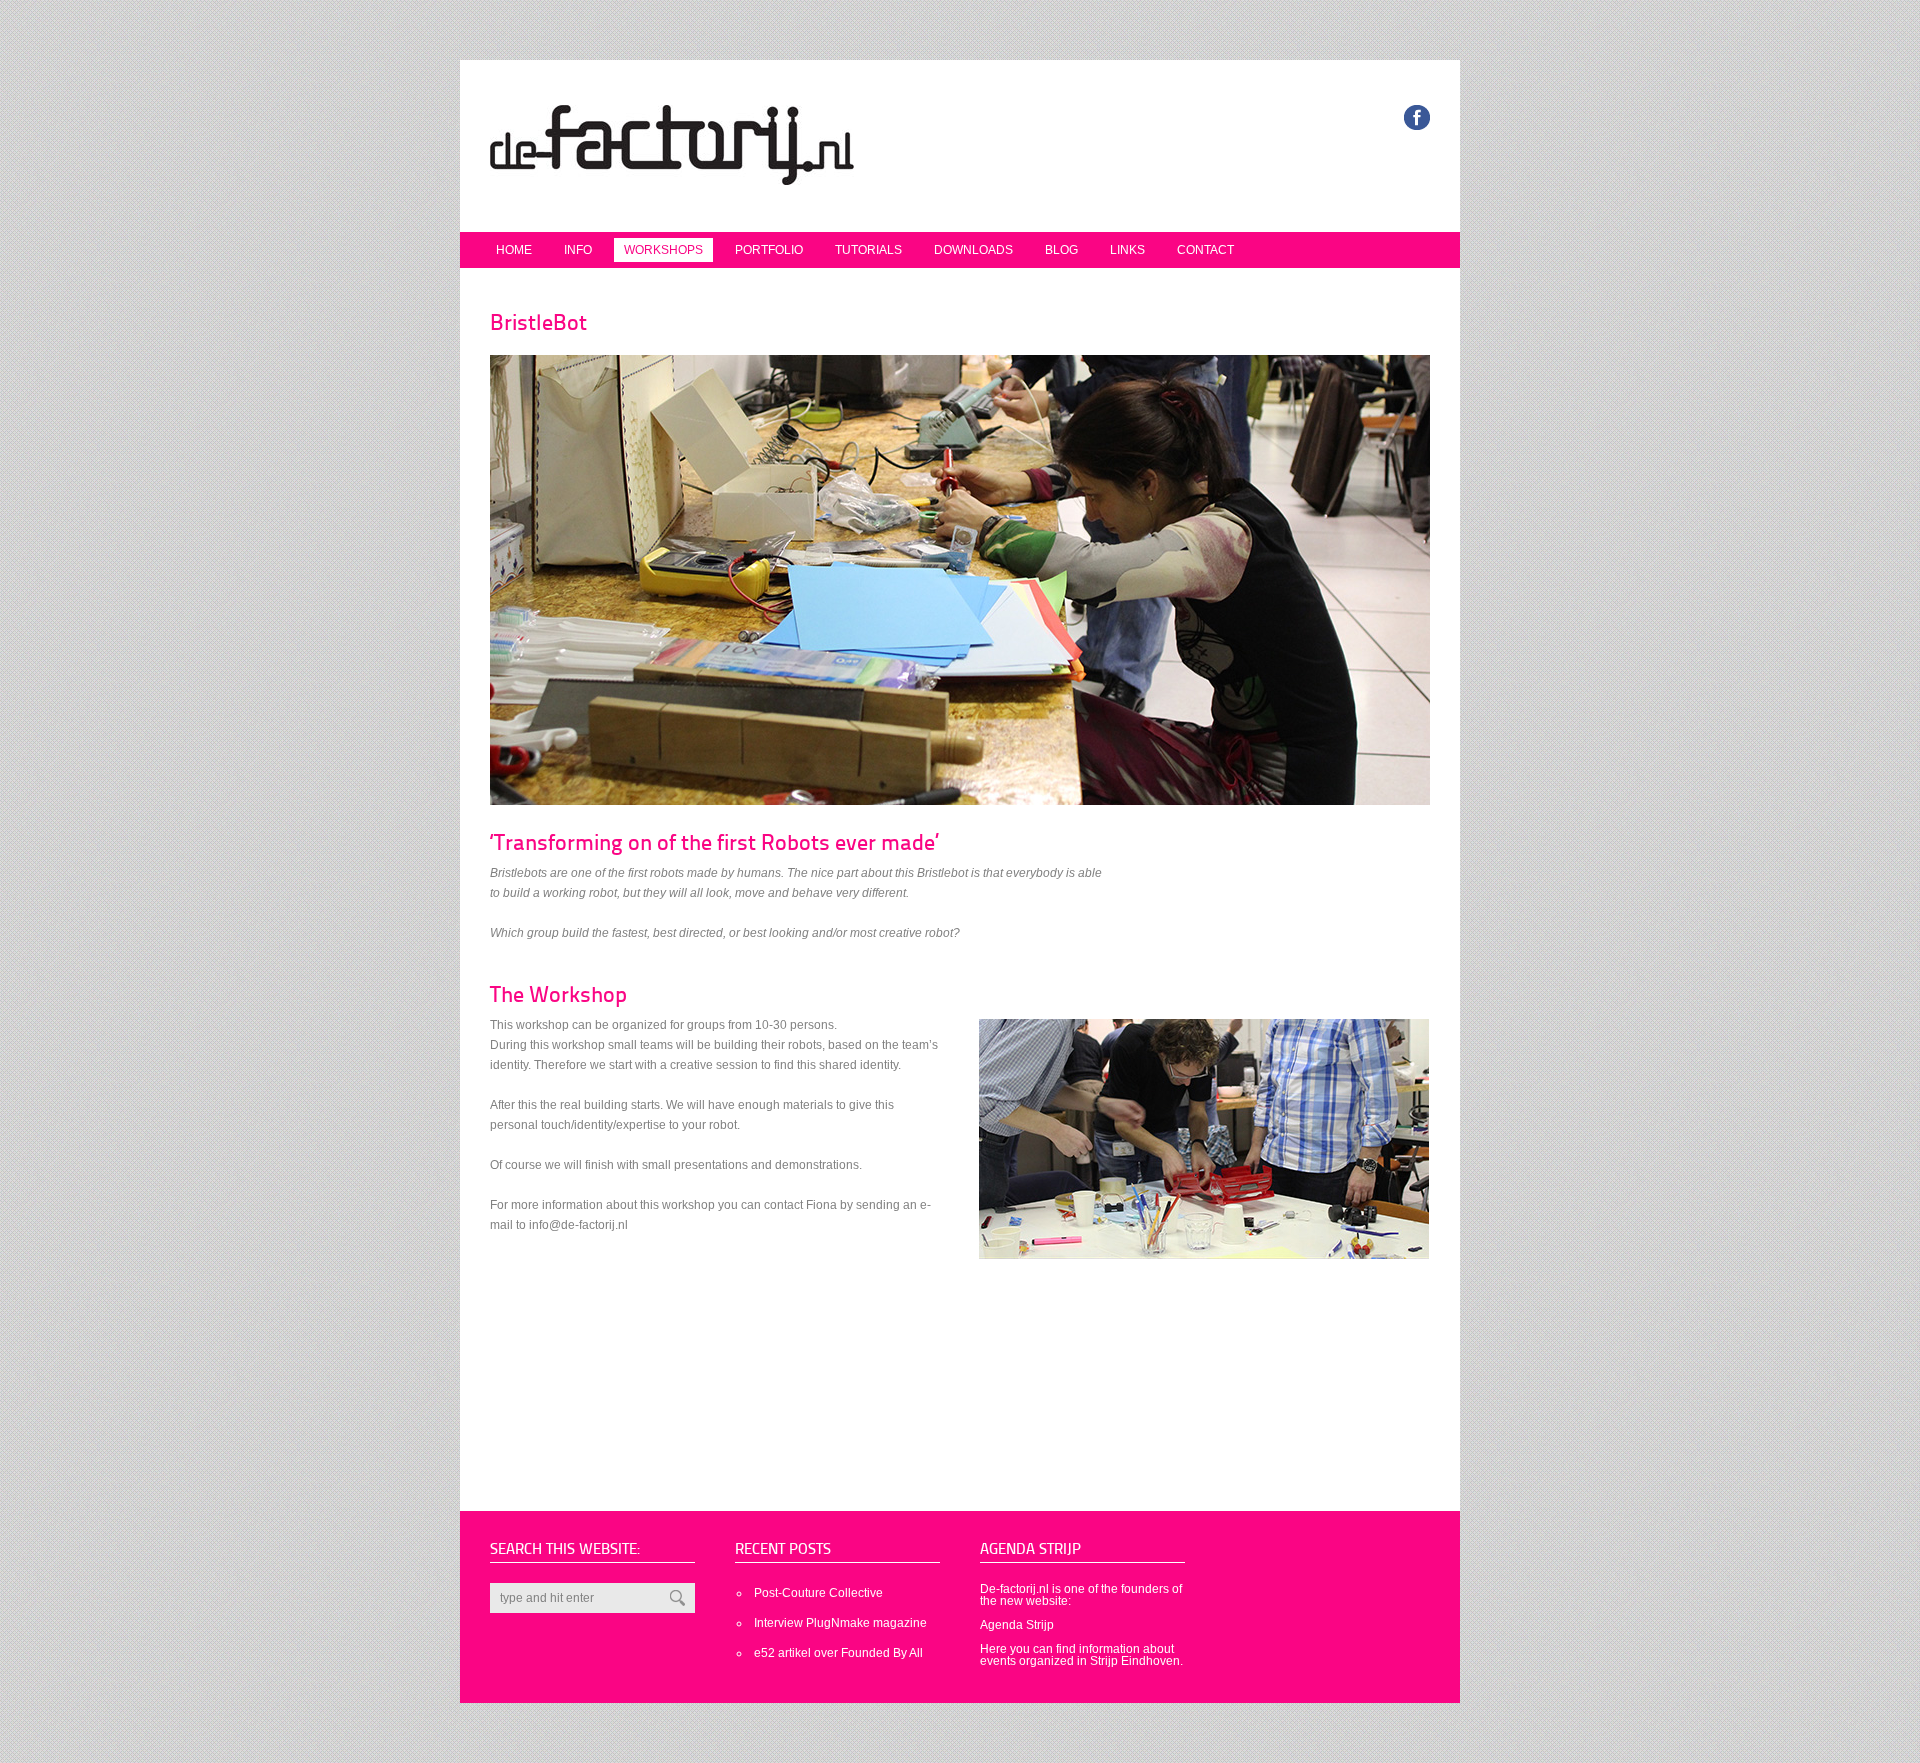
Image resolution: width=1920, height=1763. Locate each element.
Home (514, 250)
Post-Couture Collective (818, 1593)
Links (1127, 250)
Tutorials (868, 250)
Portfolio (769, 250)
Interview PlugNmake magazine (840, 1623)
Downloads (973, 250)
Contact (1205, 250)
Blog (1061, 250)
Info (578, 250)
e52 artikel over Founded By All (838, 1653)
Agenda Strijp (1017, 1625)
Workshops (663, 250)
